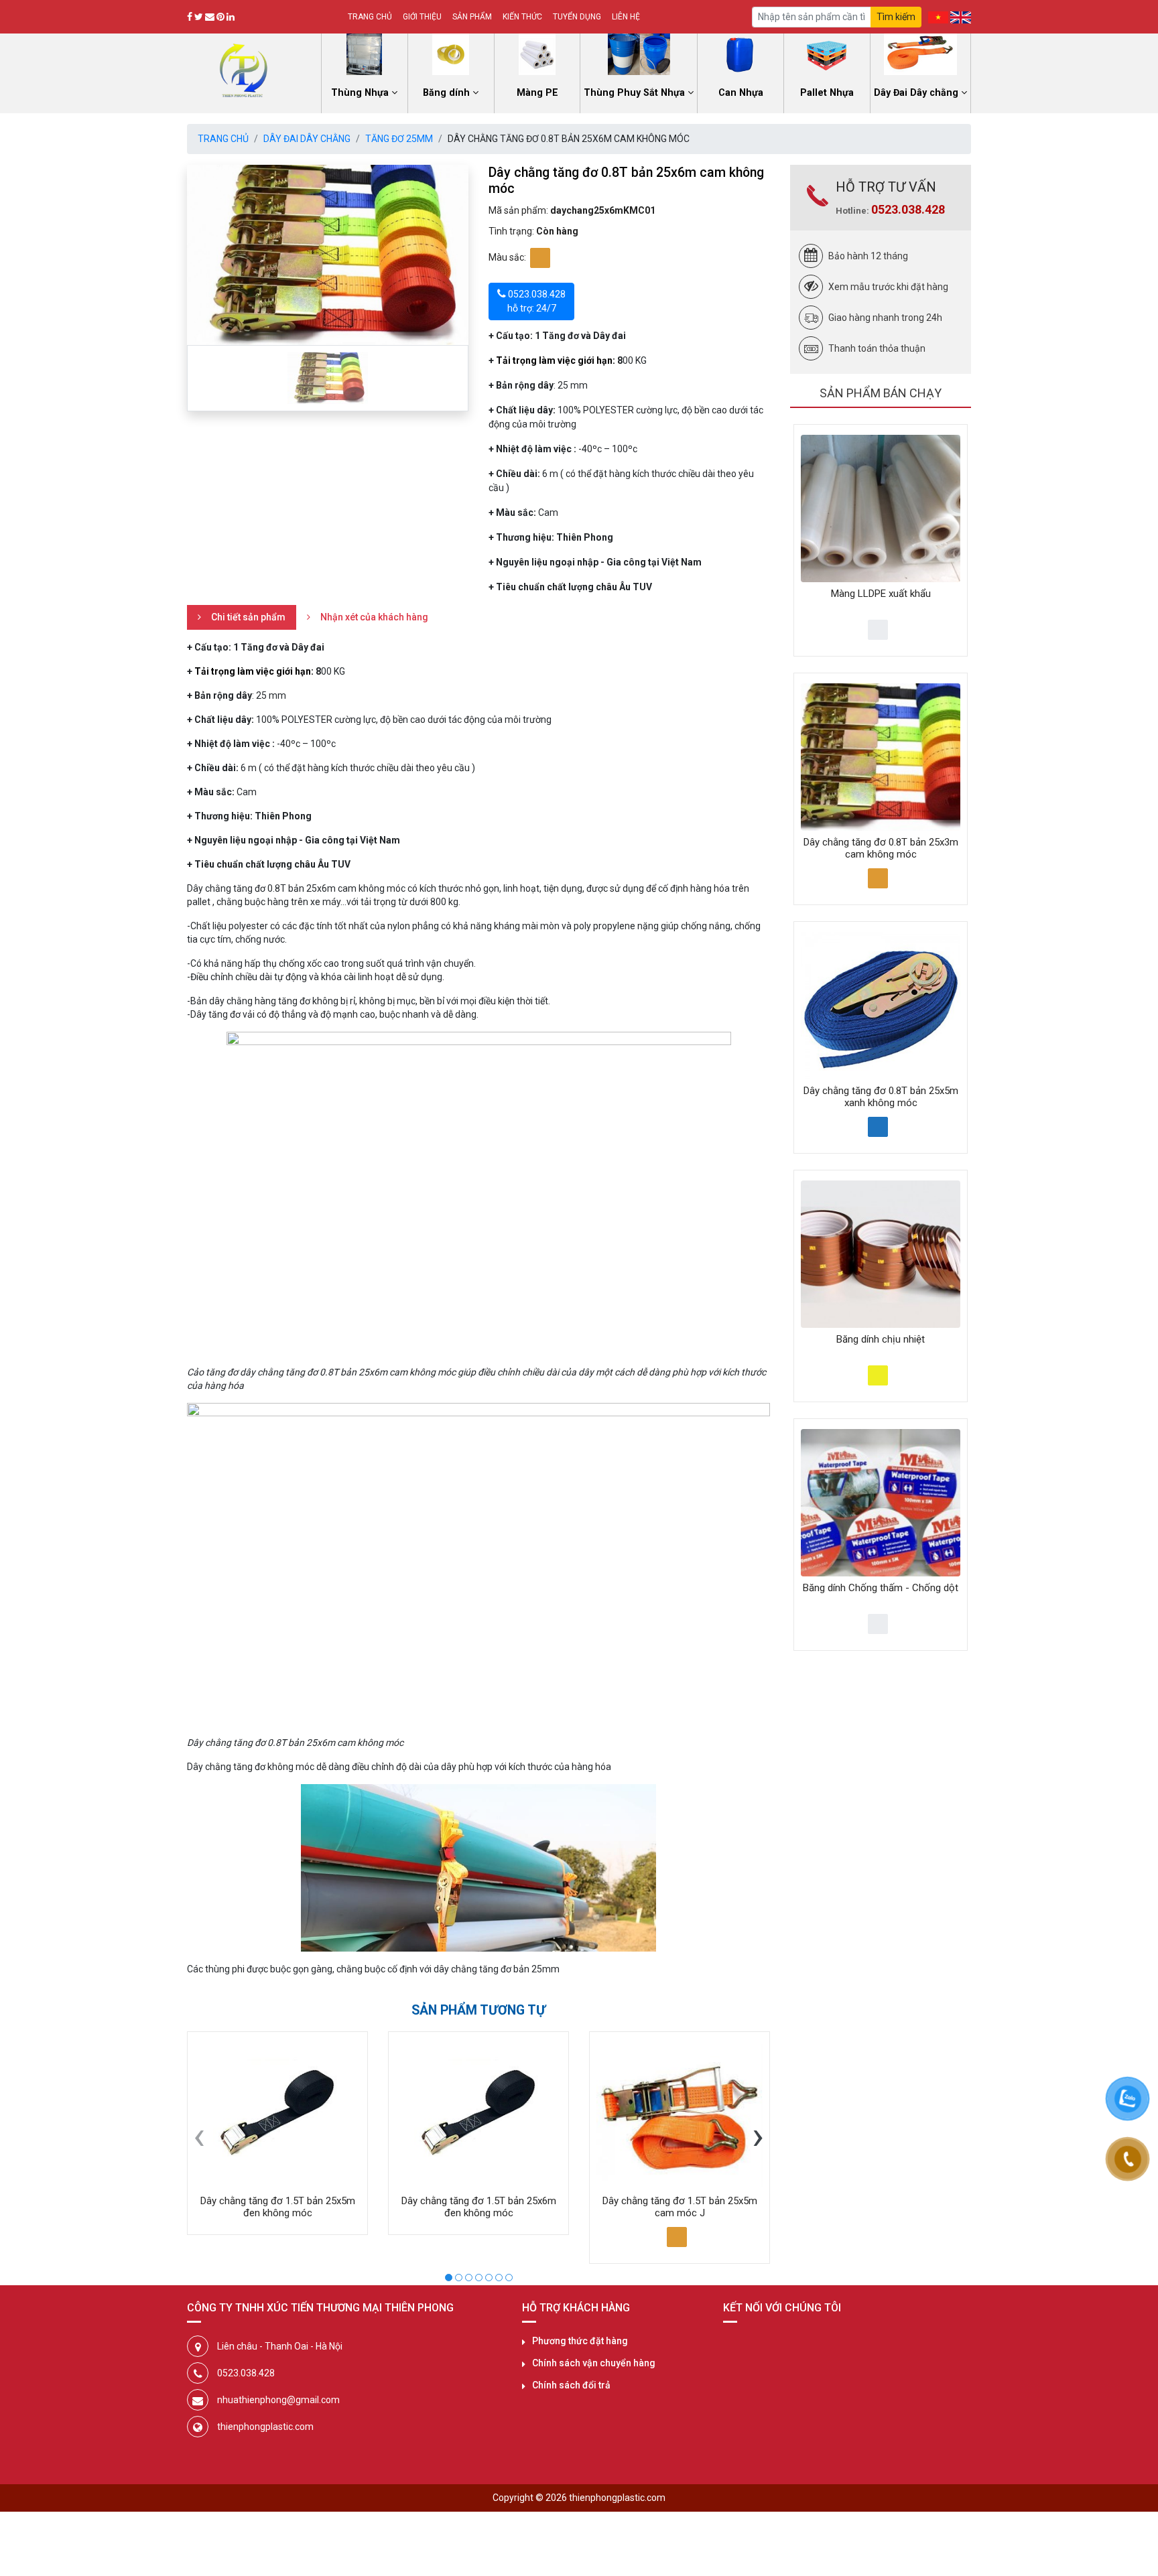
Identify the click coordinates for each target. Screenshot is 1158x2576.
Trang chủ (370, 17)
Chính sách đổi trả (571, 2385)
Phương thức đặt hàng (580, 2341)
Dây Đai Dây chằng (307, 139)
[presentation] (199, 2135)
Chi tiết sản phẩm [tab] (248, 617)
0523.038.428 (908, 209)
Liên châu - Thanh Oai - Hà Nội (280, 2346)
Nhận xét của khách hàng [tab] (374, 617)
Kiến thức (522, 17)
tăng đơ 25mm (399, 139)
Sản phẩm (472, 17)
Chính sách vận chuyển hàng (594, 2363)
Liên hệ (626, 17)
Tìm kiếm (896, 17)
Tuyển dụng (577, 17)
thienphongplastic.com (265, 2427)
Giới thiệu (422, 17)
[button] (449, 2276)
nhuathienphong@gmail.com (278, 2400)
